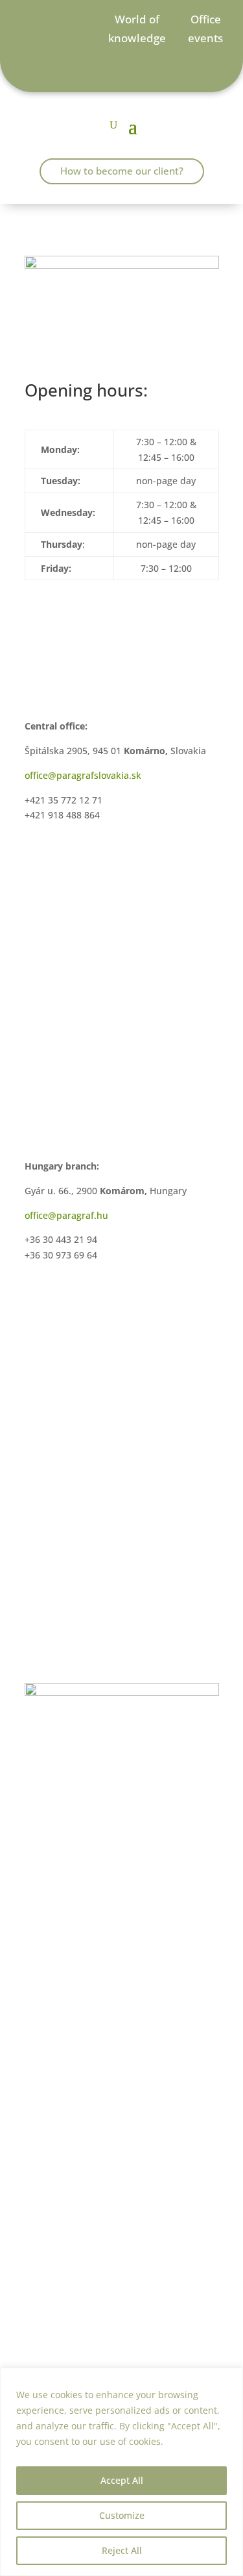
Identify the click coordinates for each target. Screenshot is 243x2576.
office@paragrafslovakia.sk (83, 775)
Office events (205, 29)
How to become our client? (122, 171)
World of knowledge (137, 29)
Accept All (122, 2480)
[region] (121, 2472)
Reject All (122, 2550)
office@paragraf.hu (66, 1215)
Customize (122, 2515)
